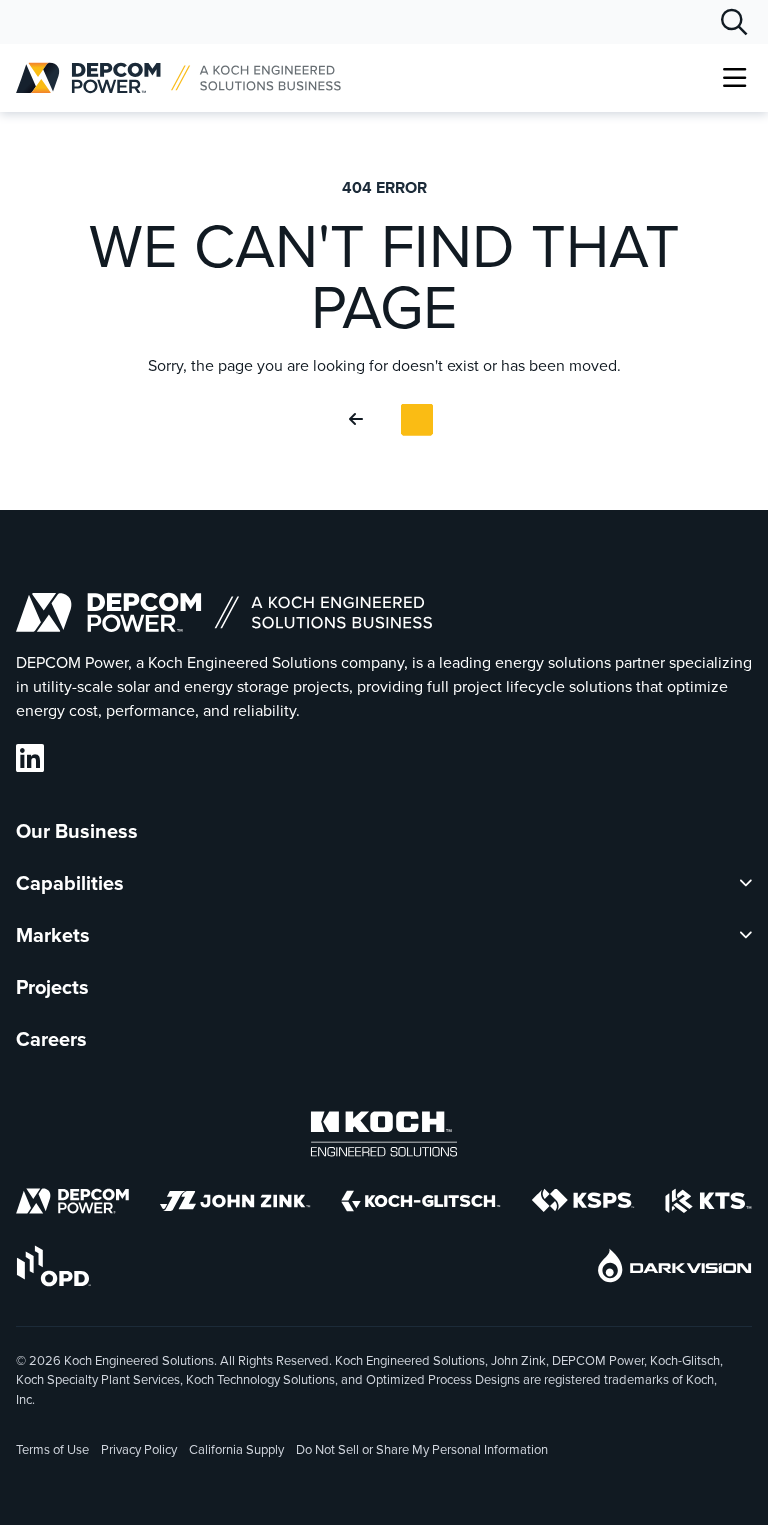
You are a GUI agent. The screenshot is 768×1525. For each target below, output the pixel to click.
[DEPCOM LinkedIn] (30, 758)
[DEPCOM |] (178, 78)
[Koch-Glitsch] (421, 1204)
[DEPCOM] (72, 1204)
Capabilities (70, 883)
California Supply (236, 1449)
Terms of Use (52, 1449)
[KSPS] (583, 1204)
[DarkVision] (675, 1269)
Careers (51, 1039)
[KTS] (708, 1204)
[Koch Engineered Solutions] (384, 1137)
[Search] (734, 22)
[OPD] (53, 1269)
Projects (52, 987)
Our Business (77, 831)
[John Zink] (235, 1204)
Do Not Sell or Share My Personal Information (422, 1451)
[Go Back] (360, 420)
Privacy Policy (139, 1449)
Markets (53, 935)
